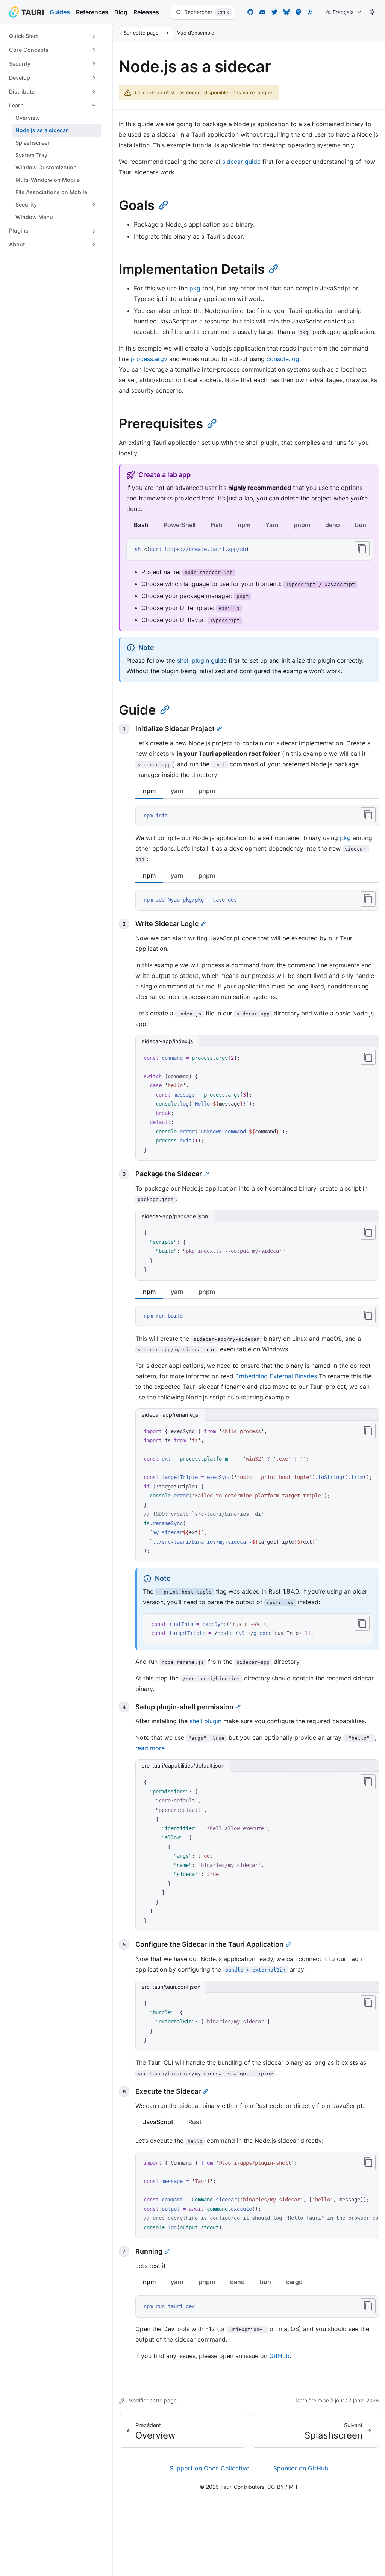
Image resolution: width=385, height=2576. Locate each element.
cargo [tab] (294, 2282)
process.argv (149, 359)
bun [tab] (361, 525)
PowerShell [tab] (180, 525)
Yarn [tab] (272, 525)
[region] (257, 1491)
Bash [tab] (141, 525)
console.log (283, 359)
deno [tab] (333, 525)
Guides (60, 12)
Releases (146, 12)
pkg (195, 288)
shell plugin (205, 1721)
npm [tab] (244, 525)
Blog (121, 12)
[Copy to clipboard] (362, 549)
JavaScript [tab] (158, 2122)
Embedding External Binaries (276, 1376)
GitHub (279, 2356)
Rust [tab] (195, 2122)
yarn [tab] (177, 791)
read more (150, 1748)
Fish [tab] (217, 525)
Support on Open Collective (209, 2468)
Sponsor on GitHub (301, 2468)
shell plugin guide (202, 660)
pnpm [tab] (302, 525)
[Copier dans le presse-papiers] (368, 815)
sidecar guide (241, 162)
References (92, 12)
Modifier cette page (152, 2400)
